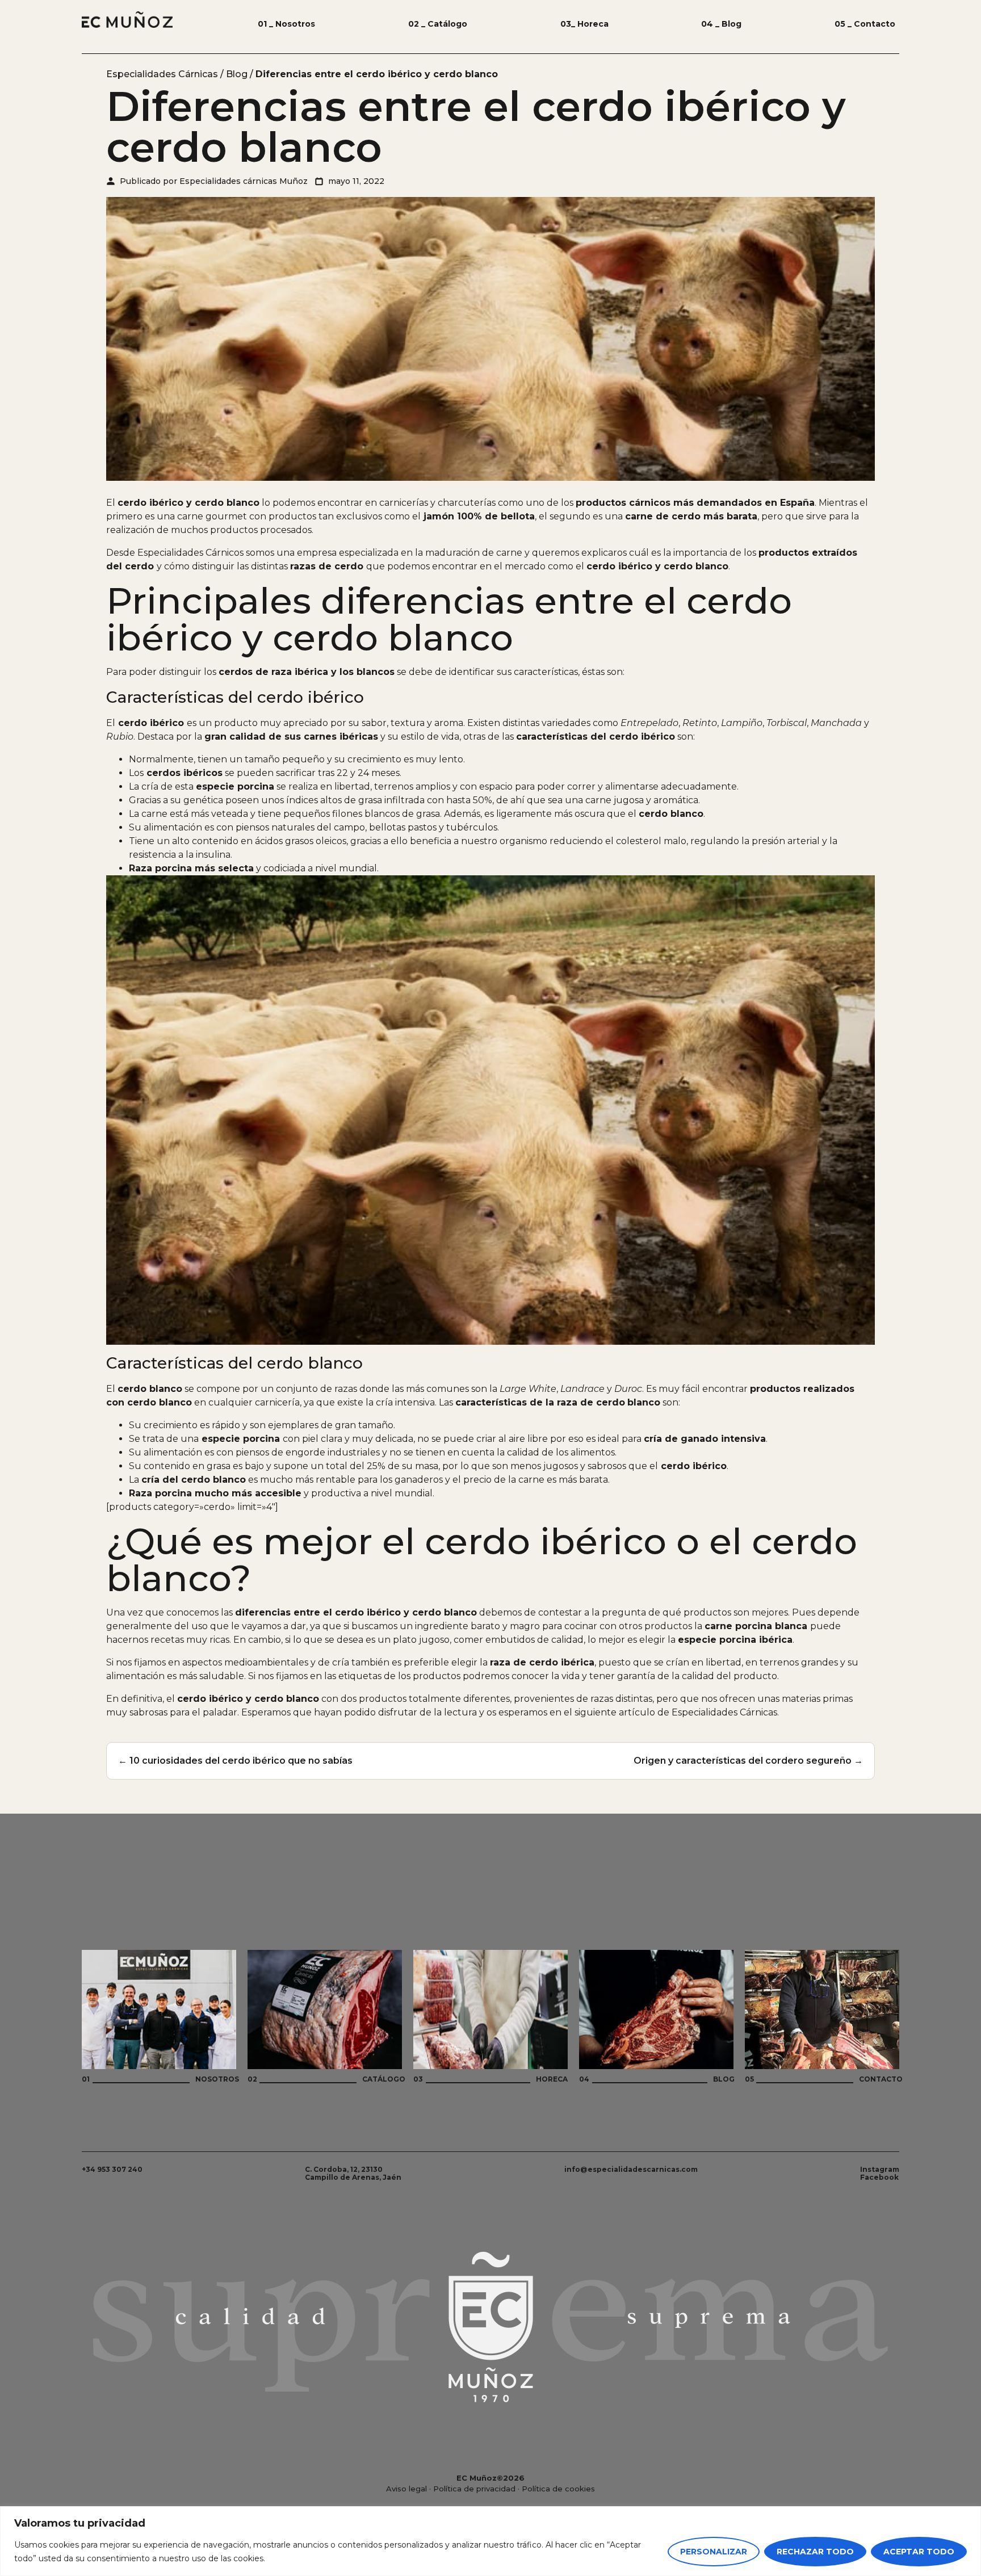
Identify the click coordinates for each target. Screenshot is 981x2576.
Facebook (879, 2177)
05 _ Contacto (865, 24)
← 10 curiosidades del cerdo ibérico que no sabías (235, 1761)
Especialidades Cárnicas (162, 74)
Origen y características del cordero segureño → (748, 1761)
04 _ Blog (721, 24)
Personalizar (714, 2552)
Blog (237, 74)
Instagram (880, 2169)
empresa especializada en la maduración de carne (410, 553)
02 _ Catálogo (438, 24)
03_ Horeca (584, 24)
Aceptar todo (919, 2552)
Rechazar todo (815, 2552)
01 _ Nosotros (286, 24)
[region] (491, 2541)
